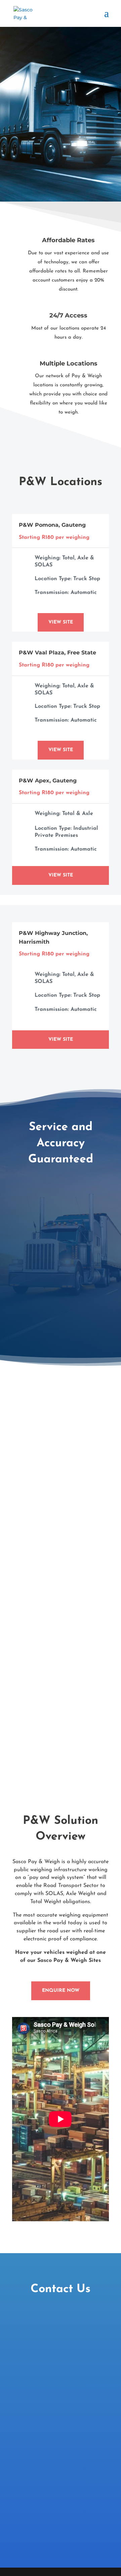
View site (61, 1040)
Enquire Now (61, 1991)
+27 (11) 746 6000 (61, 1639)
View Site (61, 622)
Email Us (61, 1738)
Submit (91, 2435)
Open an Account (61, 1540)
